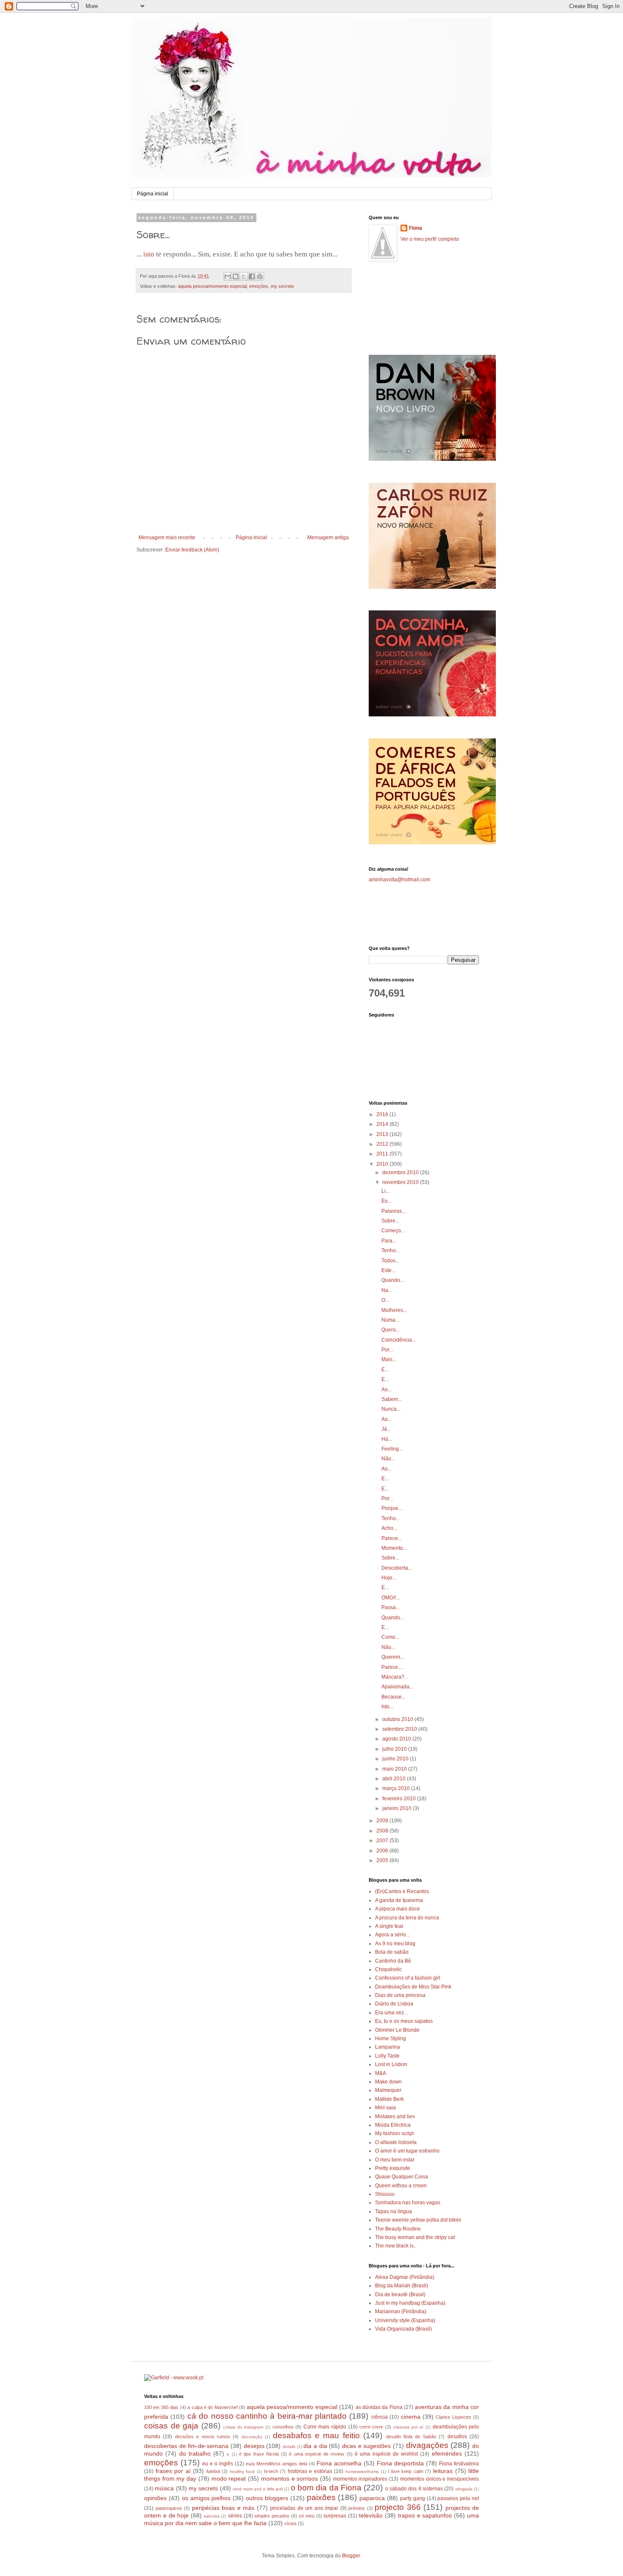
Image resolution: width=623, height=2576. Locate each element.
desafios (457, 2437)
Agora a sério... (392, 1935)
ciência (380, 2417)
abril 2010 (395, 1779)
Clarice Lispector (453, 2417)
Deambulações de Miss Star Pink (413, 1987)
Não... (388, 1459)
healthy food (242, 2472)
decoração (252, 2437)
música (164, 2488)
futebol (213, 2471)
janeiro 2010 (398, 1808)
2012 (383, 1144)
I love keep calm (406, 2471)
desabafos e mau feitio (316, 2435)
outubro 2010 (398, 1719)
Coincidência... (399, 1340)
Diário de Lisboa (394, 2004)
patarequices (169, 2508)
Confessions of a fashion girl (408, 1978)
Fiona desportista (400, 2463)
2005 (383, 1860)
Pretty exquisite (393, 2168)
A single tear (389, 1926)
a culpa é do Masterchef (213, 2407)
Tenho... (391, 1250)
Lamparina (388, 2047)
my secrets (282, 286)
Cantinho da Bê (393, 1961)
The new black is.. (396, 2246)
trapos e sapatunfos (425, 2515)
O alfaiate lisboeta (396, 2142)
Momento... (394, 1548)
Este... (388, 1270)
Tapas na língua (394, 2211)
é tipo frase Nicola (259, 2454)
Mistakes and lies (395, 2116)
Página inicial (153, 194)
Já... (386, 1429)
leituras (443, 2471)
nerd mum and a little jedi (258, 2489)
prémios (357, 2508)
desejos (254, 2446)
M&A (381, 2073)
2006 (383, 1851)
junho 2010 (396, 1759)
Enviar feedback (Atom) (192, 550)
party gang (413, 2498)
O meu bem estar (395, 2160)
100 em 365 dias (161, 2407)
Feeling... (392, 1449)
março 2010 (397, 1788)
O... (385, 1300)
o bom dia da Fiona (326, 2488)
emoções (259, 286)
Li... (385, 1191)
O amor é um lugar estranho (407, 2151)
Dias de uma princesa (400, 1995)
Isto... (387, 1707)
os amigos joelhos (206, 2498)
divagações (427, 2445)
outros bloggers (267, 2498)
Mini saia (385, 2108)
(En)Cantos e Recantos (402, 1891)
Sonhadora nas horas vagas (408, 2203)
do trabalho (195, 2453)
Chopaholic (388, 1969)
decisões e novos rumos (203, 2437)
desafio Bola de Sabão (411, 2437)
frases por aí (173, 2471)
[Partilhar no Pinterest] (260, 276)
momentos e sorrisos (289, 2479)
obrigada (464, 2489)
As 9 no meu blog (395, 1944)
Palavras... (394, 1211)
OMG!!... (391, 1598)
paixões (321, 2497)
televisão (371, 2515)
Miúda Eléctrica (393, 2125)
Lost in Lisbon (391, 2064)
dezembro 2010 (401, 1172)
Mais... (389, 1359)
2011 (383, 1154)
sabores (212, 2516)
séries (235, 2516)
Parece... (392, 1538)
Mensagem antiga (328, 537)
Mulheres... (394, 1310)
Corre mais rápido (325, 2427)
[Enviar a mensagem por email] (228, 276)
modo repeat (229, 2479)
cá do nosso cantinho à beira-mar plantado (267, 2416)
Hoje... (389, 1578)
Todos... (390, 1261)
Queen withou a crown (401, 2186)
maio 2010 (395, 1769)
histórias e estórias (310, 2471)
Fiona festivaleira (459, 2464)
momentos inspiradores (360, 2479)
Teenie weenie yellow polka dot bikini (418, 2220)
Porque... (392, 1508)
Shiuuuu (385, 2194)
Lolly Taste (387, 2056)
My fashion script (394, 2133)
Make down (388, 2082)
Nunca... (391, 1409)
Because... (394, 1697)
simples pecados (272, 2516)
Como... (390, 1637)
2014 (383, 1124)
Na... (387, 1290)
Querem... (393, 1657)
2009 (383, 1821)
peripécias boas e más (223, 2508)
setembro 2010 (400, 1729)
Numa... (390, 1320)
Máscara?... (395, 1677)
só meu (307, 2516)
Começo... (393, 1231)
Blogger (351, 2556)
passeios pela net (458, 2498)
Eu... (387, 1201)
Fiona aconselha (339, 2463)
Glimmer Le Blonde (397, 2030)
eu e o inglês (218, 2464)
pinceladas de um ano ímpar (304, 2508)
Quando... (393, 1280)
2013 (383, 1134)
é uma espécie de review (317, 2454)
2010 (383, 1164)
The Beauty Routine (398, 2229)
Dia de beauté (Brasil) (400, 2295)
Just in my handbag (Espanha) (410, 2303)
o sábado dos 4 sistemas (414, 2489)
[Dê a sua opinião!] (236, 276)
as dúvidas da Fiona (379, 2407)
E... (385, 1370)
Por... (387, 1350)
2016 (383, 1114)
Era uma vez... (391, 2013)
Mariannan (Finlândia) (401, 2311)
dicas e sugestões (366, 2446)
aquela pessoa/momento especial (212, 286)
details (289, 2447)
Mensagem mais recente (167, 537)
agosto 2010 (397, 1739)
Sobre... (390, 1221)
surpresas (335, 2516)
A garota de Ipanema (399, 1900)
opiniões (155, 2498)
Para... (389, 1241)
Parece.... (392, 1667)
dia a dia (315, 2446)
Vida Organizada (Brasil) (403, 2329)
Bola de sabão (392, 1952)
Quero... (391, 1330)
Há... (387, 1439)
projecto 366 (398, 2507)
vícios (291, 2523)
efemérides (447, 2453)
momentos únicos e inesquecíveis (439, 2479)
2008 (383, 1831)
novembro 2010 (401, 1182)
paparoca (372, 2498)
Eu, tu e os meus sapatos (404, 2021)
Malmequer (388, 2090)
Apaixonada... (397, 1687)
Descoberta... (397, 1568)
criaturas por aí (408, 2427)
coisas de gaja (171, 2426)
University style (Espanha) (405, 2320)
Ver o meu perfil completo (430, 239)
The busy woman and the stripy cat (415, 2237)
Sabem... (392, 1399)
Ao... (387, 1390)
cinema (411, 2417)
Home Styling (391, 2039)
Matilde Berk (389, 2099)
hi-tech (271, 2471)
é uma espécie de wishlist (386, 2454)
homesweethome (362, 2472)
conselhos (283, 2427)
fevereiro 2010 (400, 1799)
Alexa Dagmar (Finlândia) (405, 2277)
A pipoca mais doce (398, 1909)
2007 (383, 1841)
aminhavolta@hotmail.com (399, 880)
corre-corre (371, 2427)
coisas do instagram (243, 2427)
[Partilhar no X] (244, 276)
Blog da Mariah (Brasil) (402, 2286)
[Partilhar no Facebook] (252, 276)
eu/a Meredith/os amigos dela (277, 2464)
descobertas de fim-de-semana (186, 2446)
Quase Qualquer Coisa (402, 2177)
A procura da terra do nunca (407, 1918)
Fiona (416, 228)
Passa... (391, 1607)
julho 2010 (395, 1749)
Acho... (389, 1528)
